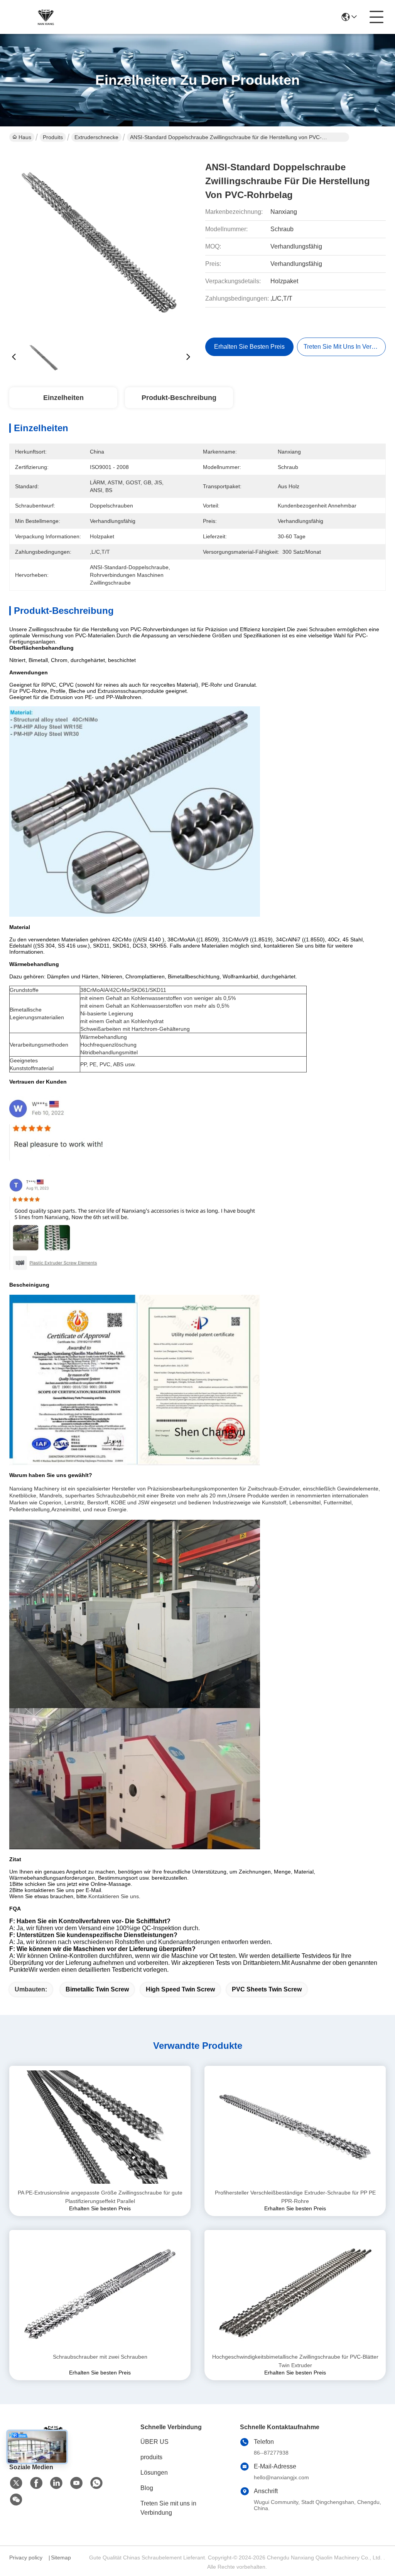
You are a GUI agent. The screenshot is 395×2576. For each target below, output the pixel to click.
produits (151, 2457)
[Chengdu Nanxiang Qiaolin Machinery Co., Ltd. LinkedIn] (56, 2483)
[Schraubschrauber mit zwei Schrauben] (100, 2291)
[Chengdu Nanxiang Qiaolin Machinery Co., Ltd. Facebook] (36, 2483)
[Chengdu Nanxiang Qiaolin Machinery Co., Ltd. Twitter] (16, 2483)
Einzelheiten (63, 398)
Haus (25, 137)
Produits (53, 137)
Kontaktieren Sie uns (114, 1896)
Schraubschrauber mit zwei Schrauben (100, 2357)
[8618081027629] (96, 2483)
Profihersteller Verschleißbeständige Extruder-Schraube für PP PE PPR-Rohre (295, 2197)
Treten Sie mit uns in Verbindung (168, 2508)
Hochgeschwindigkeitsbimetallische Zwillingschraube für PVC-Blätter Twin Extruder (295, 2361)
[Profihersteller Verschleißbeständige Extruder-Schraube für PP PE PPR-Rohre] (295, 2127)
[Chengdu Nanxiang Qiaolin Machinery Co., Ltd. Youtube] (76, 2483)
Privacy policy (26, 2558)
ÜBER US (154, 2442)
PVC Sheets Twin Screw (267, 1989)
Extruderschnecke (96, 137)
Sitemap (61, 2558)
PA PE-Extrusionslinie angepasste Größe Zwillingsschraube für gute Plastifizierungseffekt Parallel (100, 2197)
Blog (147, 2488)
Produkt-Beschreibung (179, 398)
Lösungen (154, 2473)
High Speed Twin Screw (180, 1989)
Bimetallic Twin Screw (97, 1989)
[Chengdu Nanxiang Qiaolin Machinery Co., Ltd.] (45, 17)
